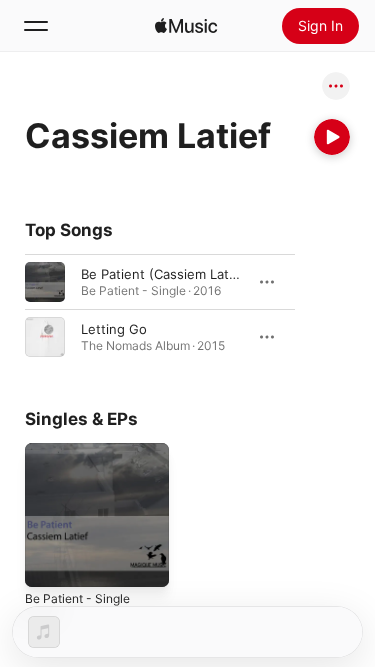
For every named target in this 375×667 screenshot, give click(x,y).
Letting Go (114, 329)
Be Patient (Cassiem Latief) (165, 274)
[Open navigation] (36, 26)
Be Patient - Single (77, 598)
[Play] (332, 137)
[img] (186, 26)
